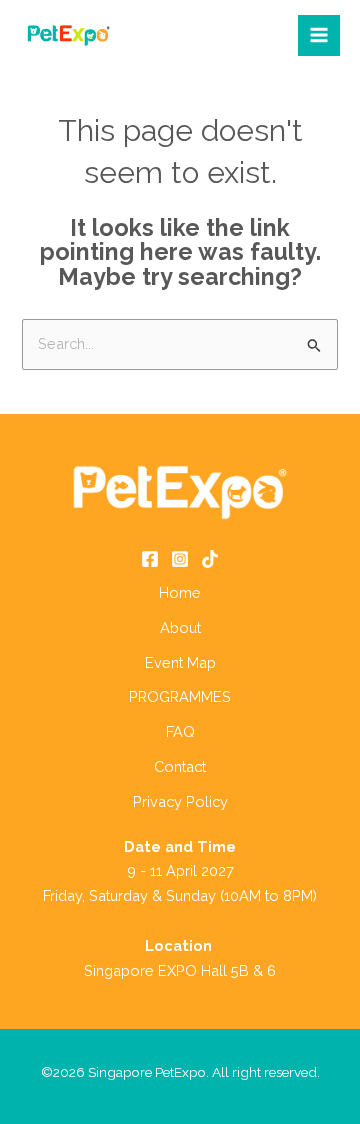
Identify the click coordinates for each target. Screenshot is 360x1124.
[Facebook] (150, 559)
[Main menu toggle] (319, 36)
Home (180, 592)
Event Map (180, 662)
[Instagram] (180, 559)
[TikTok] (210, 559)
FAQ (180, 731)
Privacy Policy (180, 801)
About (180, 627)
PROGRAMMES (180, 696)
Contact (180, 766)
